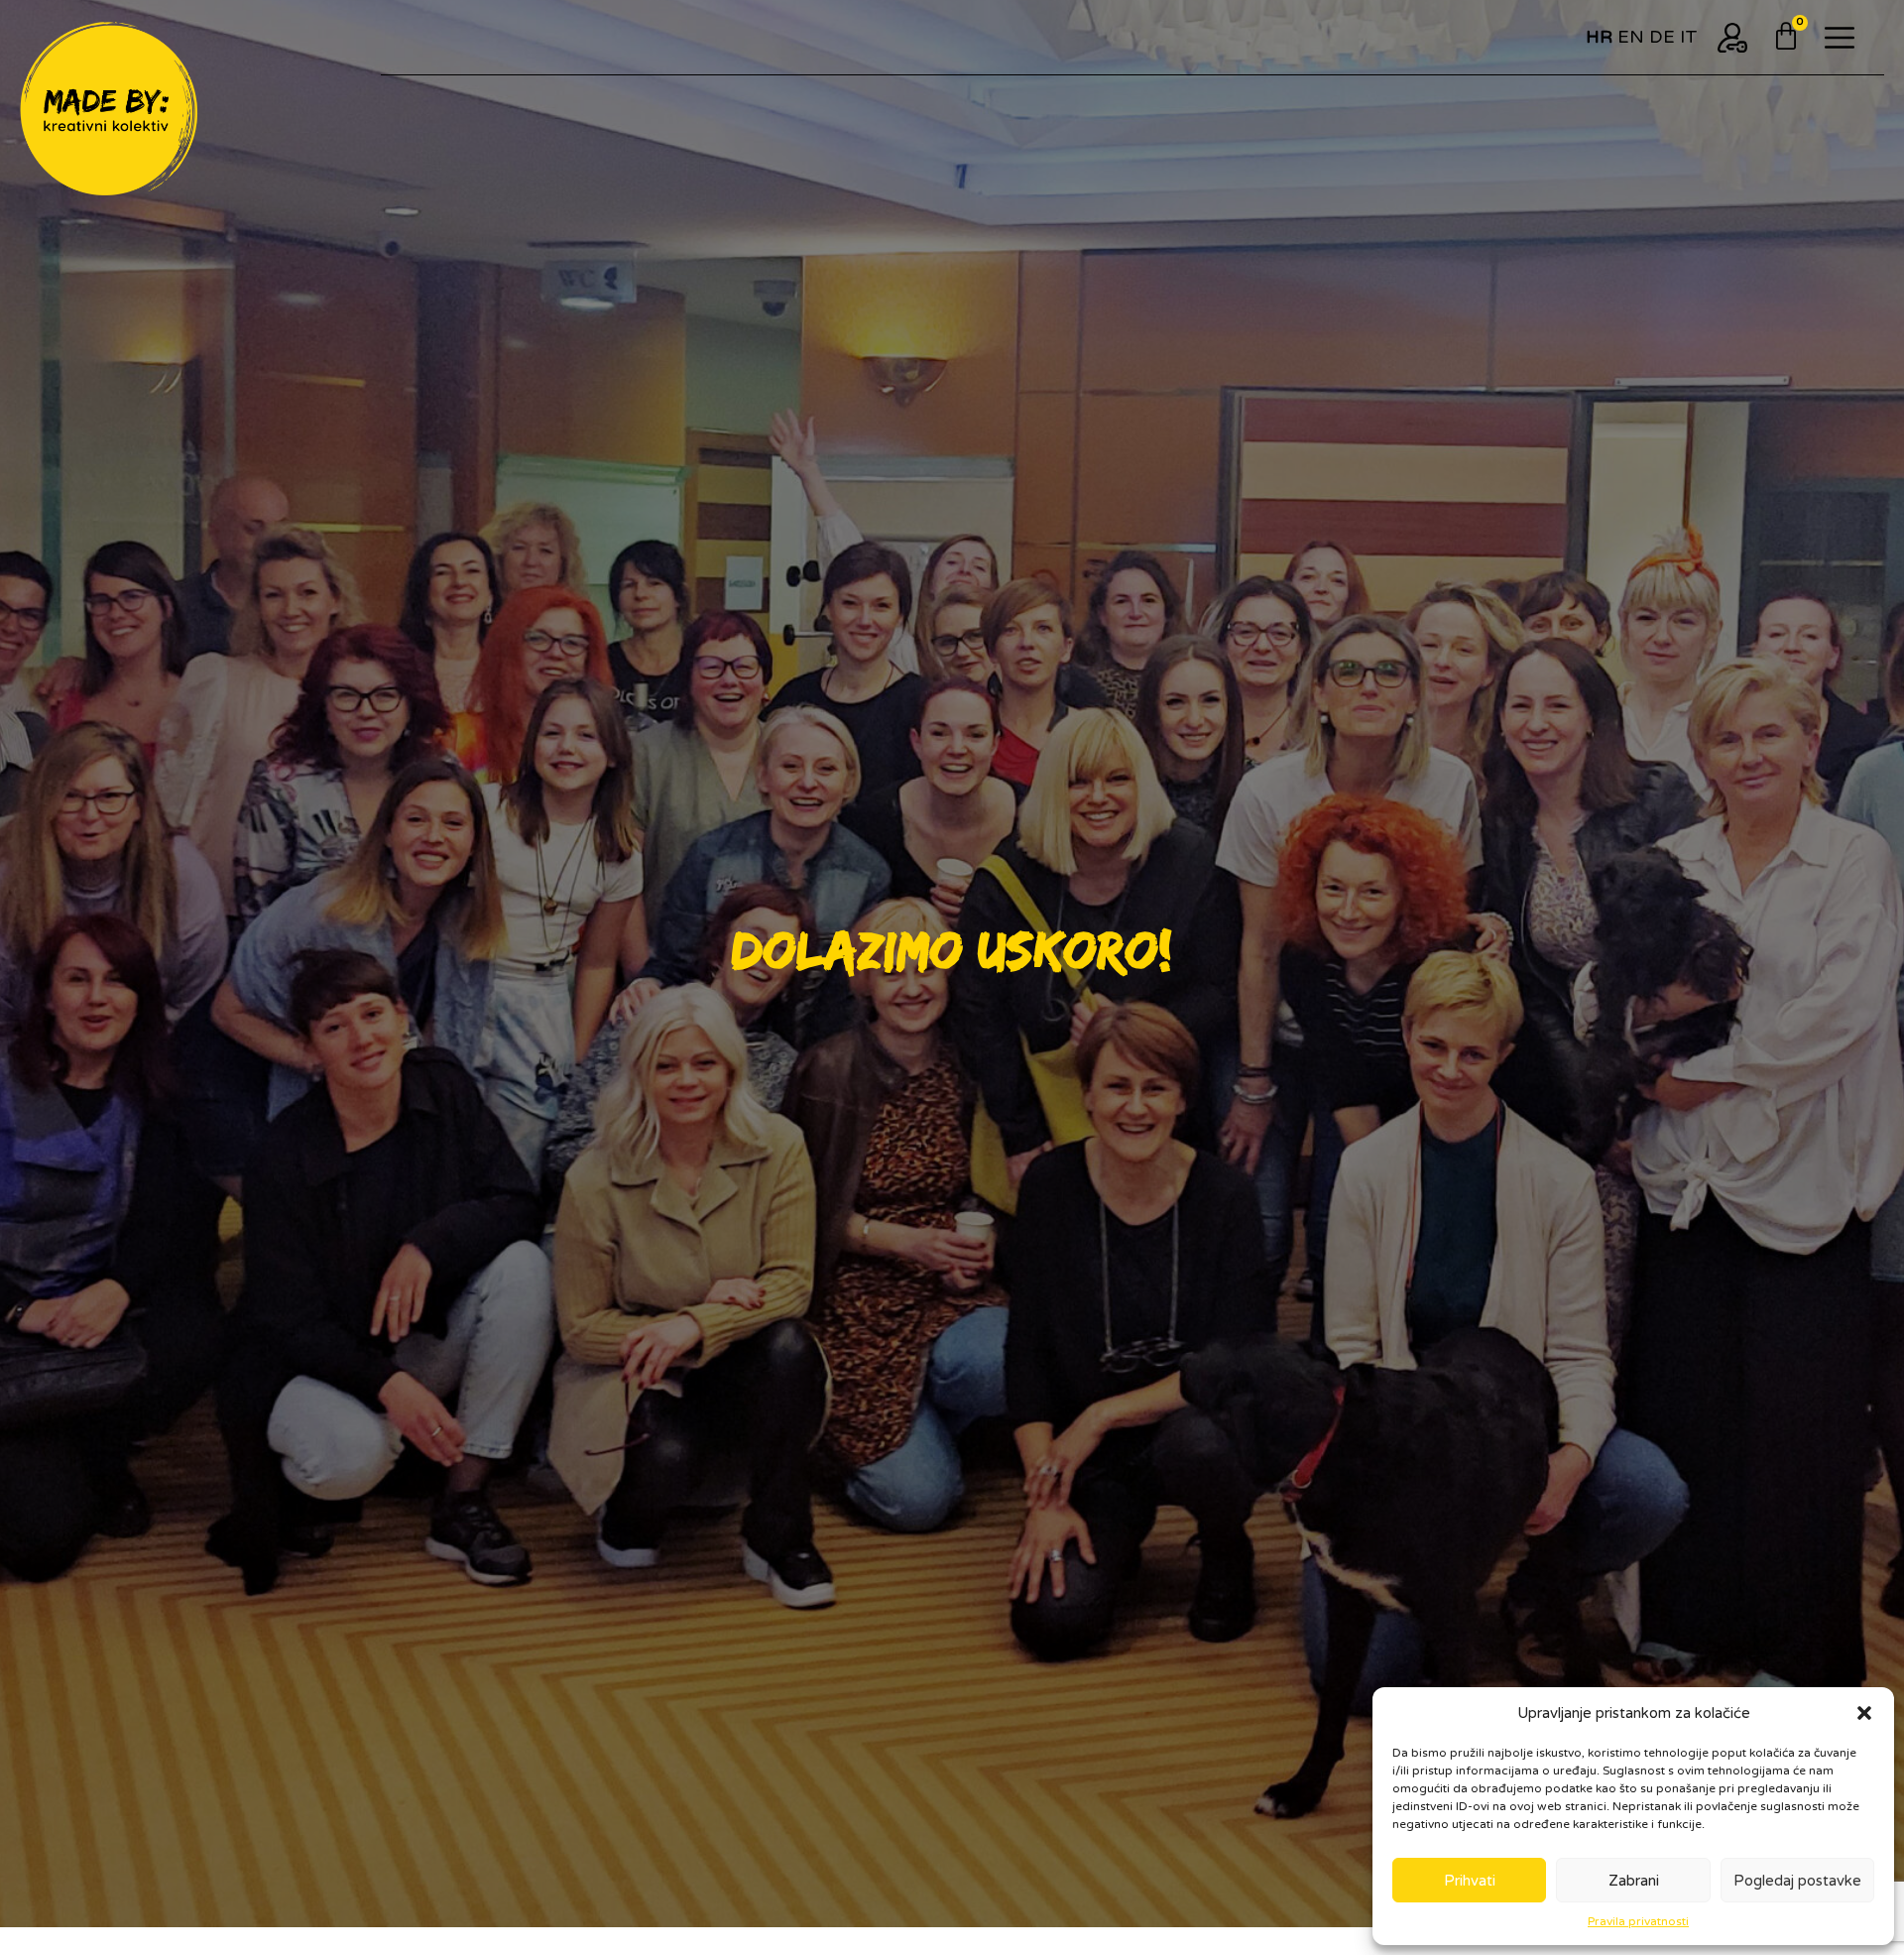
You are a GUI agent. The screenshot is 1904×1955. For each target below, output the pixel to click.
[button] (1864, 1713)
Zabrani (1634, 1881)
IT (1689, 37)
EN (1631, 37)
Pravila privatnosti (1638, 1921)
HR (1599, 37)
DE (1662, 37)
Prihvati (1470, 1881)
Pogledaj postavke (1797, 1881)
